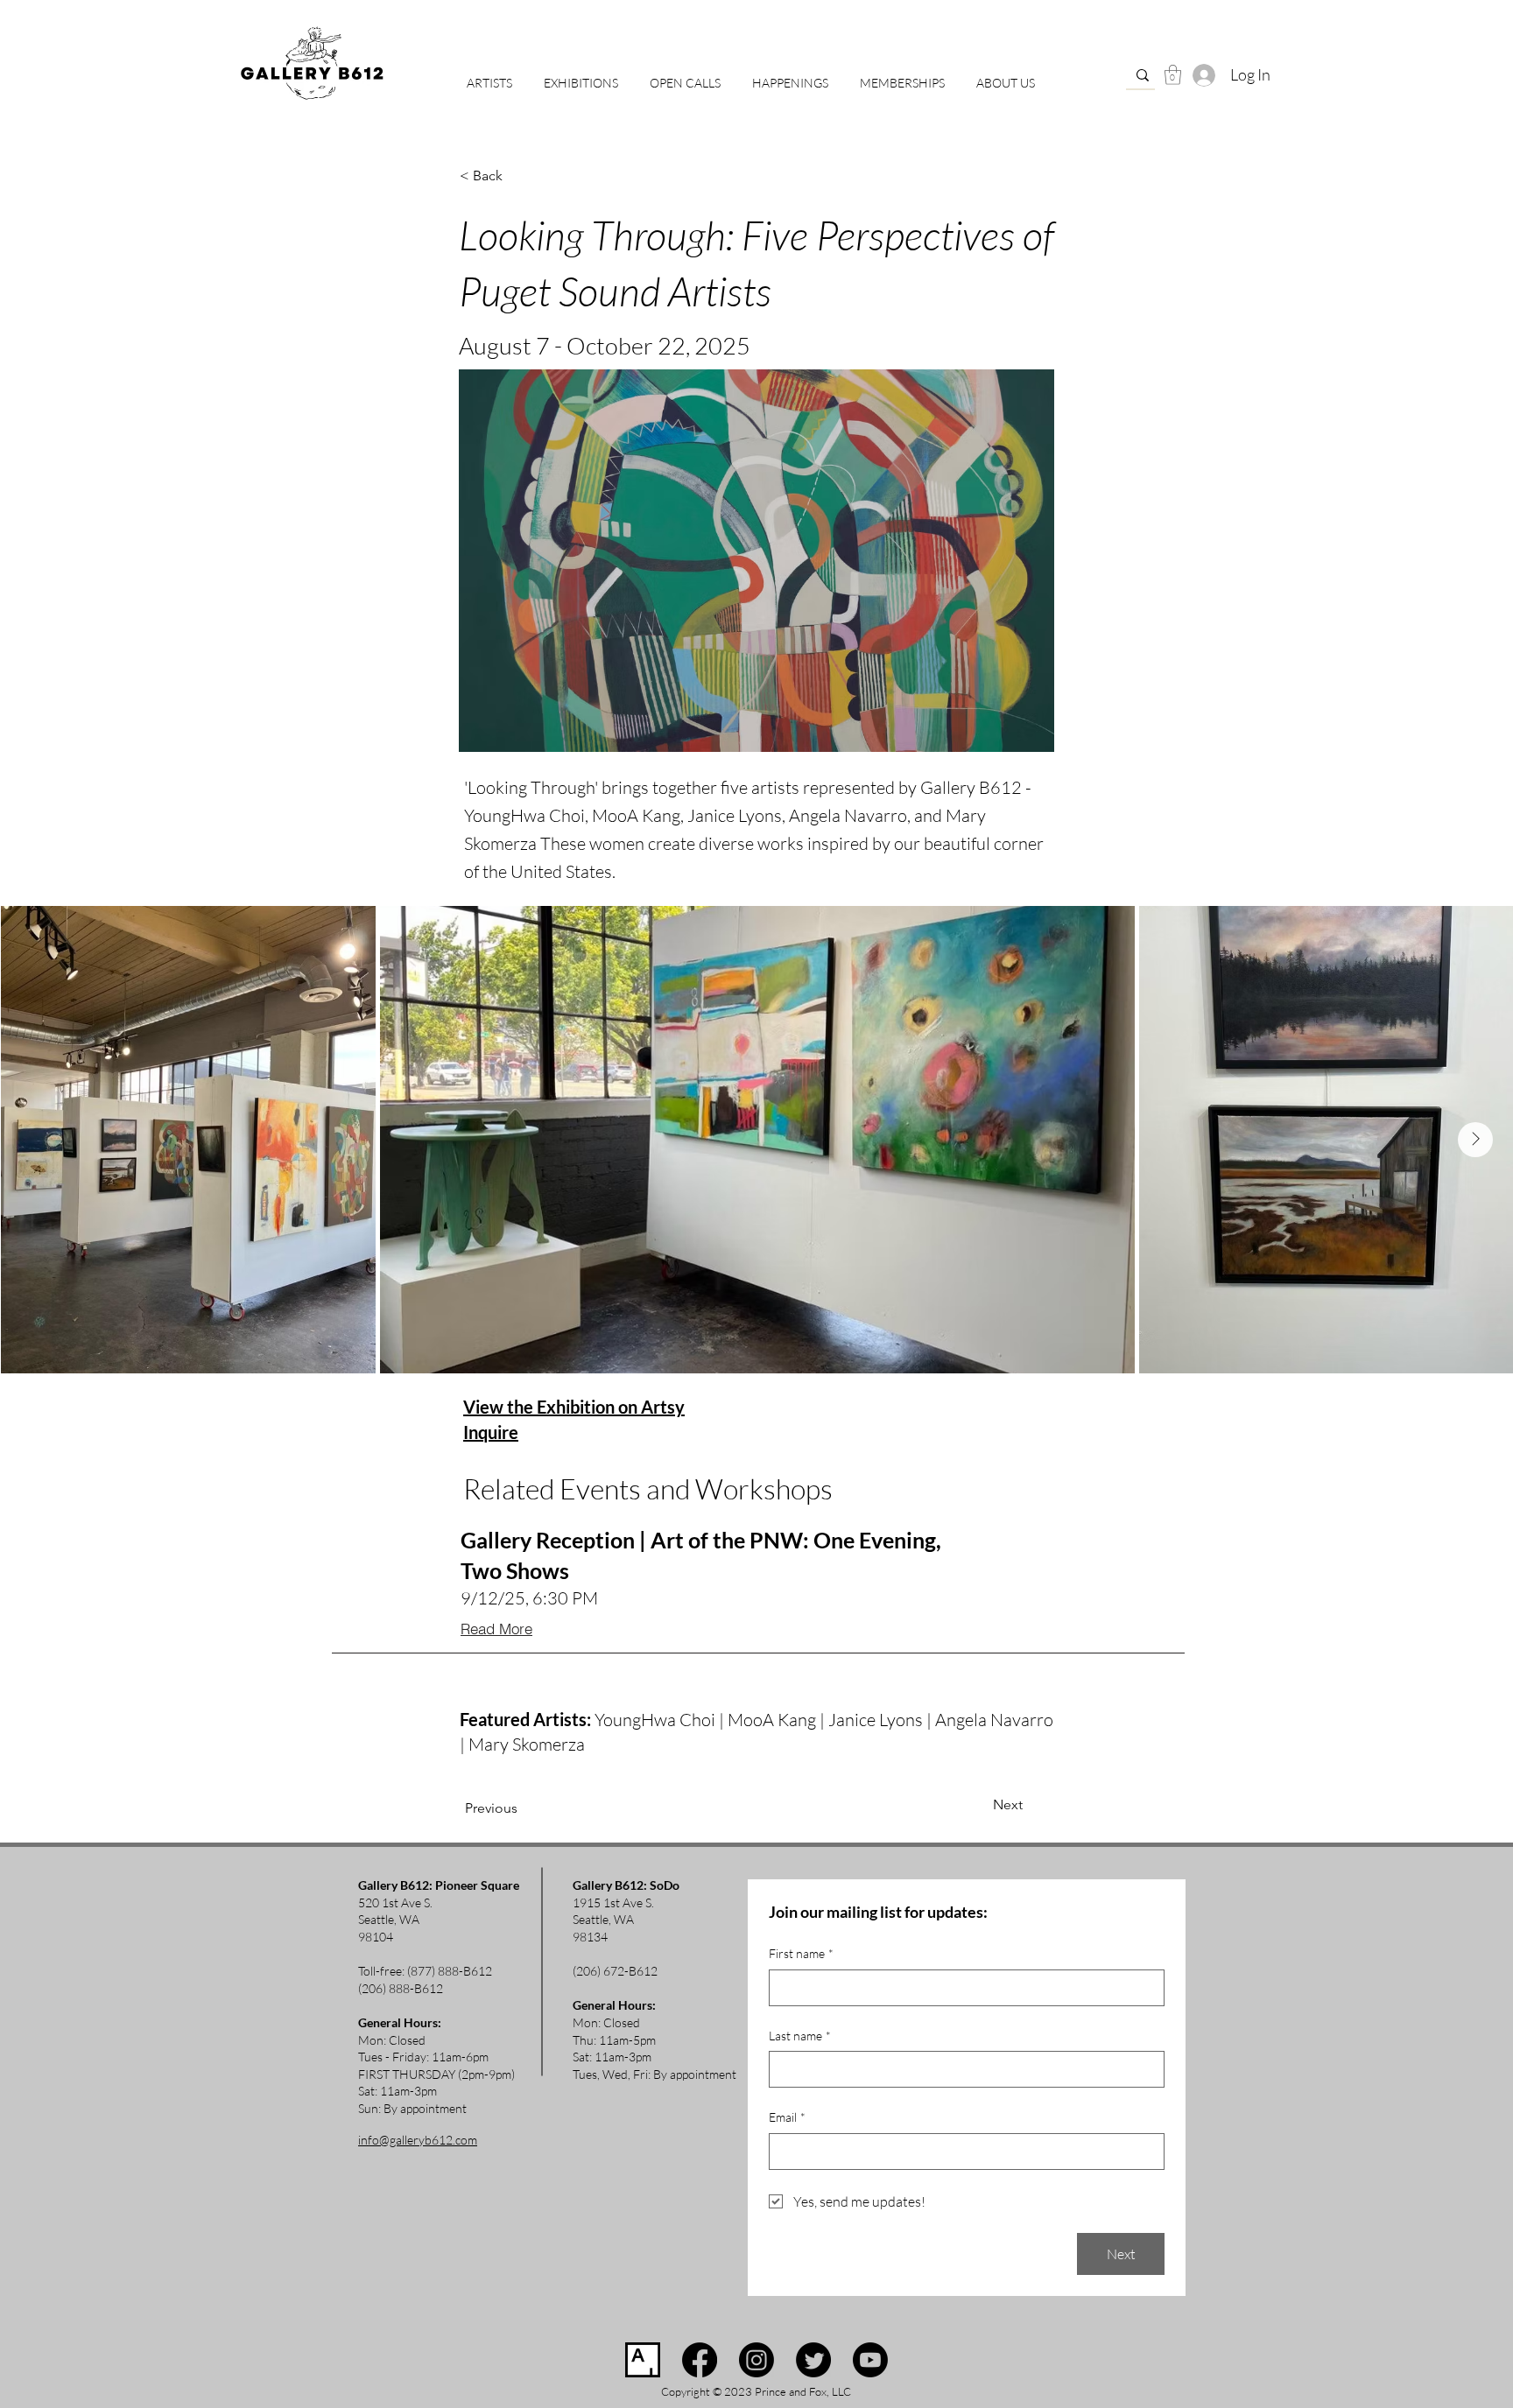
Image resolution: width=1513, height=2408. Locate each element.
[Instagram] (756, 2360)
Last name (800, 2036)
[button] (685, 75)
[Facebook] (700, 2360)
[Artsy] (643, 2360)
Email (787, 2117)
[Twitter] (813, 2360)
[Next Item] (1475, 1140)
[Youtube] (870, 2360)
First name (801, 1953)
